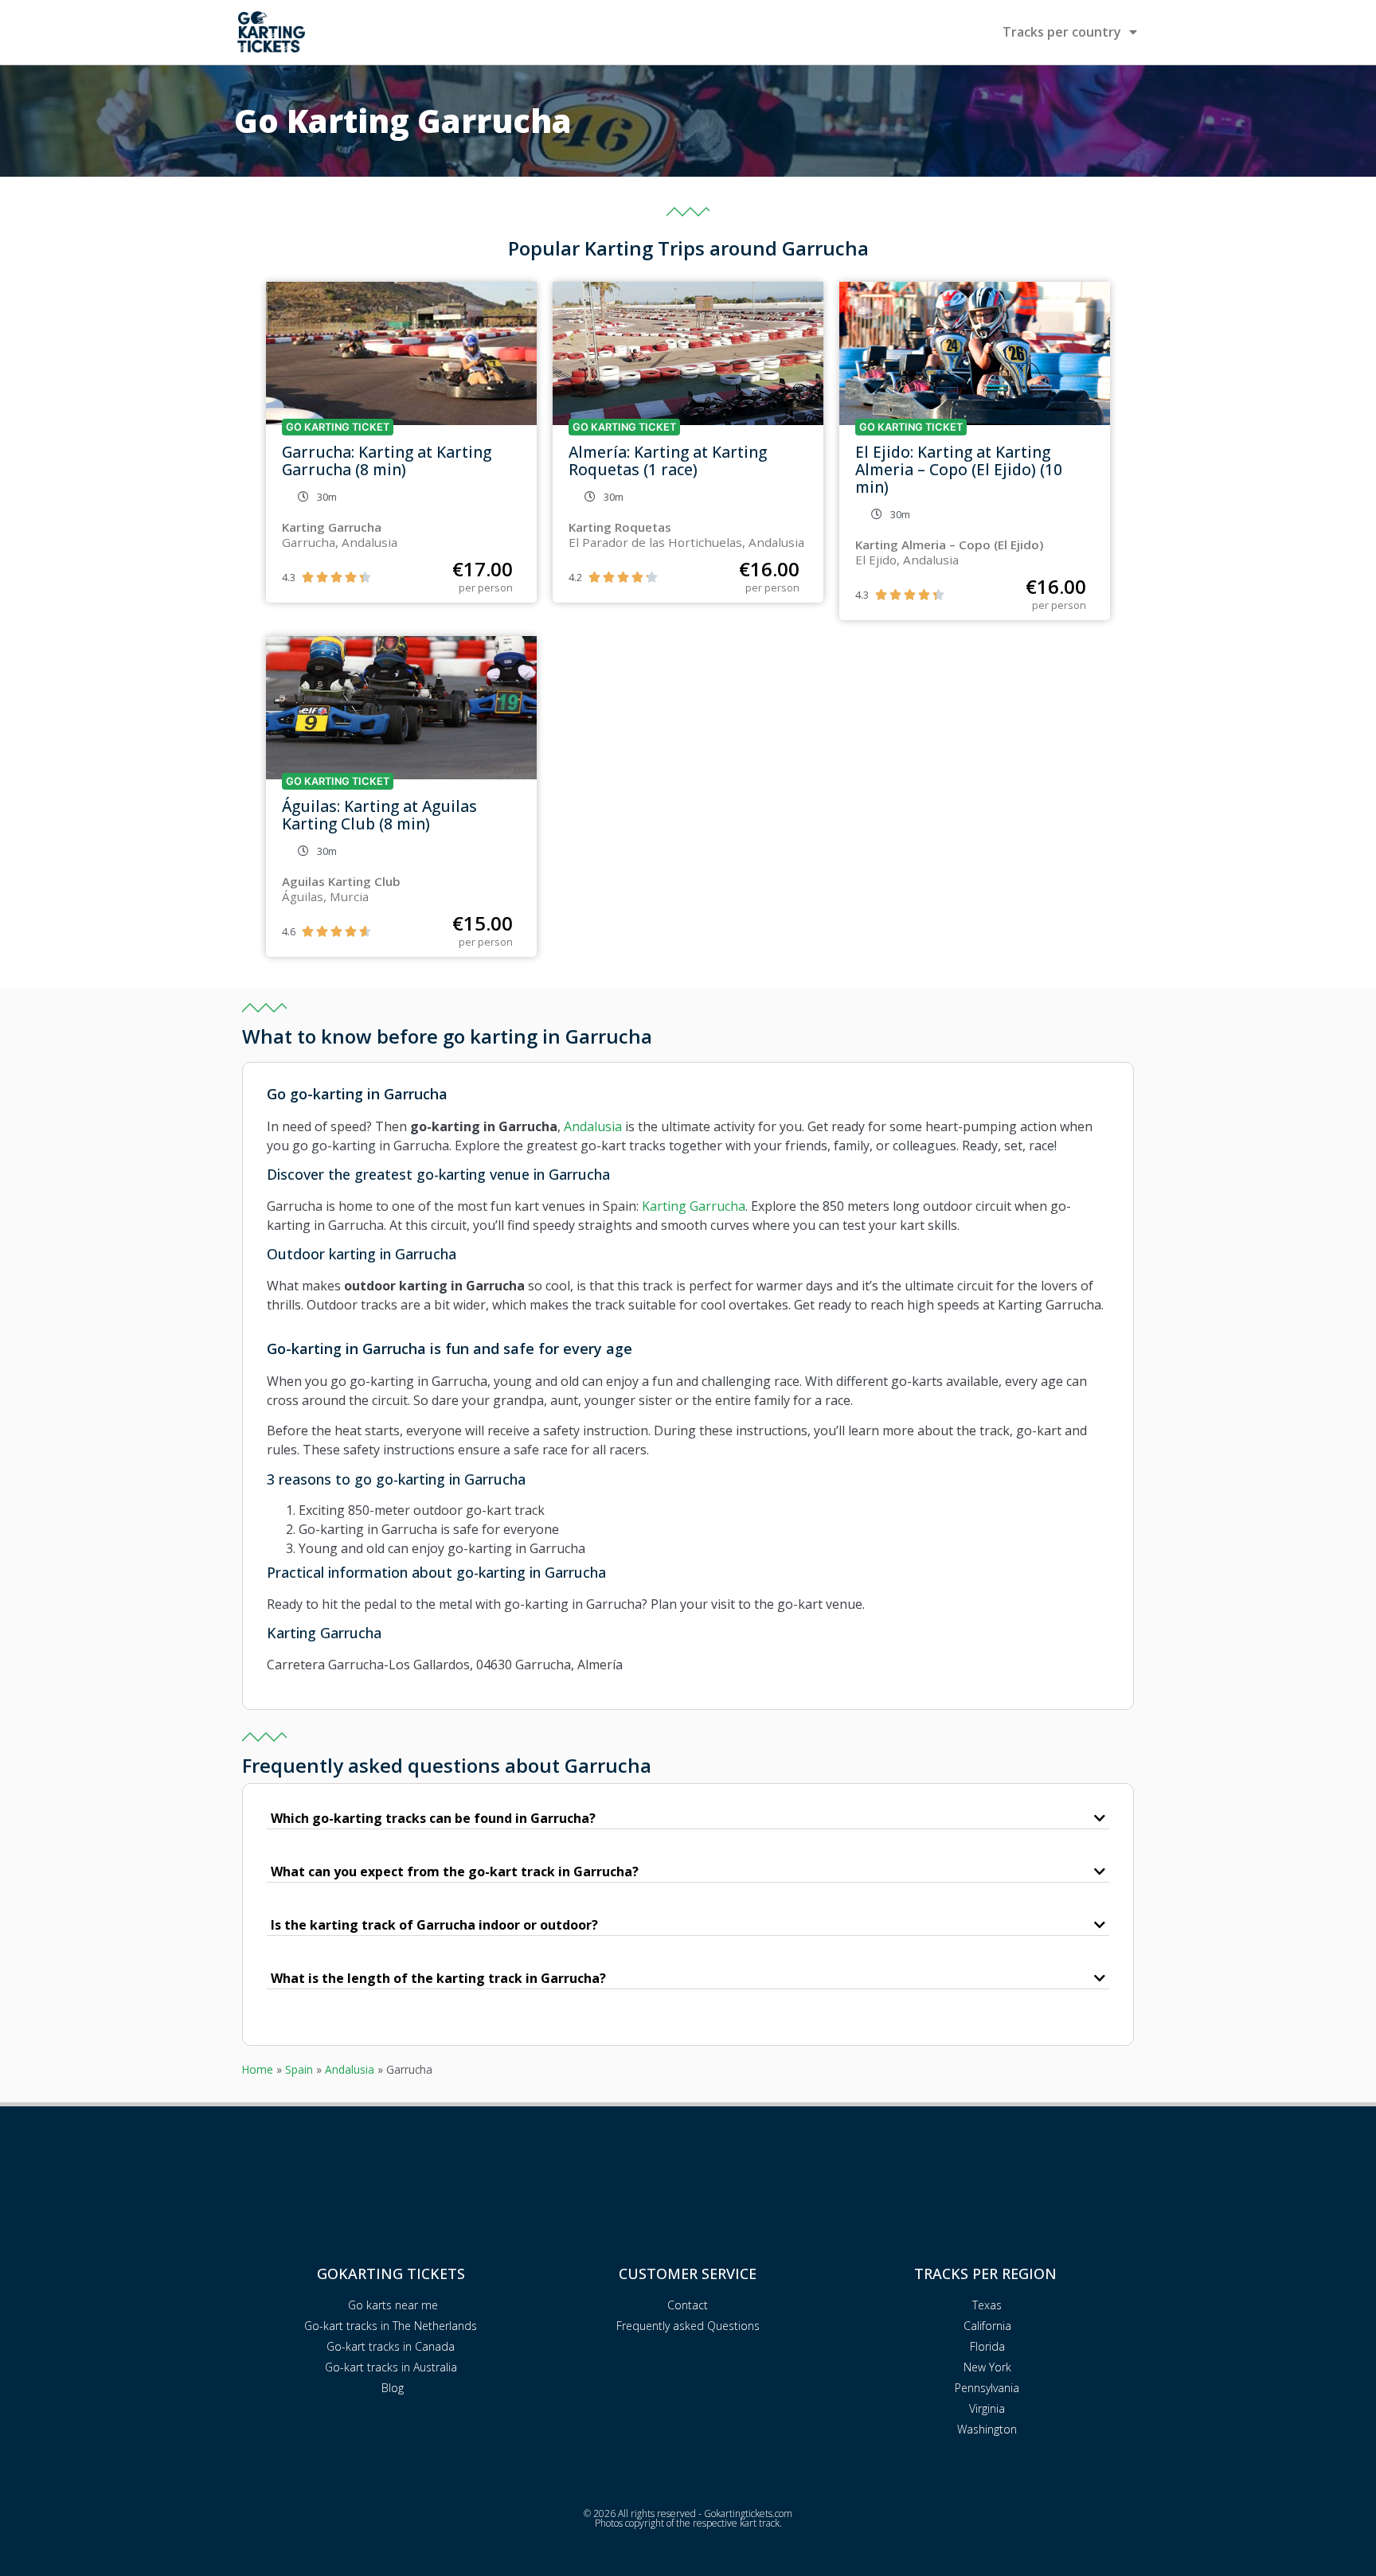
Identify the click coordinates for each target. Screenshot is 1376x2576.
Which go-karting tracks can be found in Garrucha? (433, 1818)
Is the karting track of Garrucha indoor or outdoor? (434, 1925)
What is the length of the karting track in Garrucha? (438, 1978)
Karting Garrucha (694, 1206)
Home (258, 2069)
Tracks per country (1062, 32)
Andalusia (593, 1126)
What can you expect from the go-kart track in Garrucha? (455, 1872)
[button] (688, 1819)
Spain (299, 2069)
